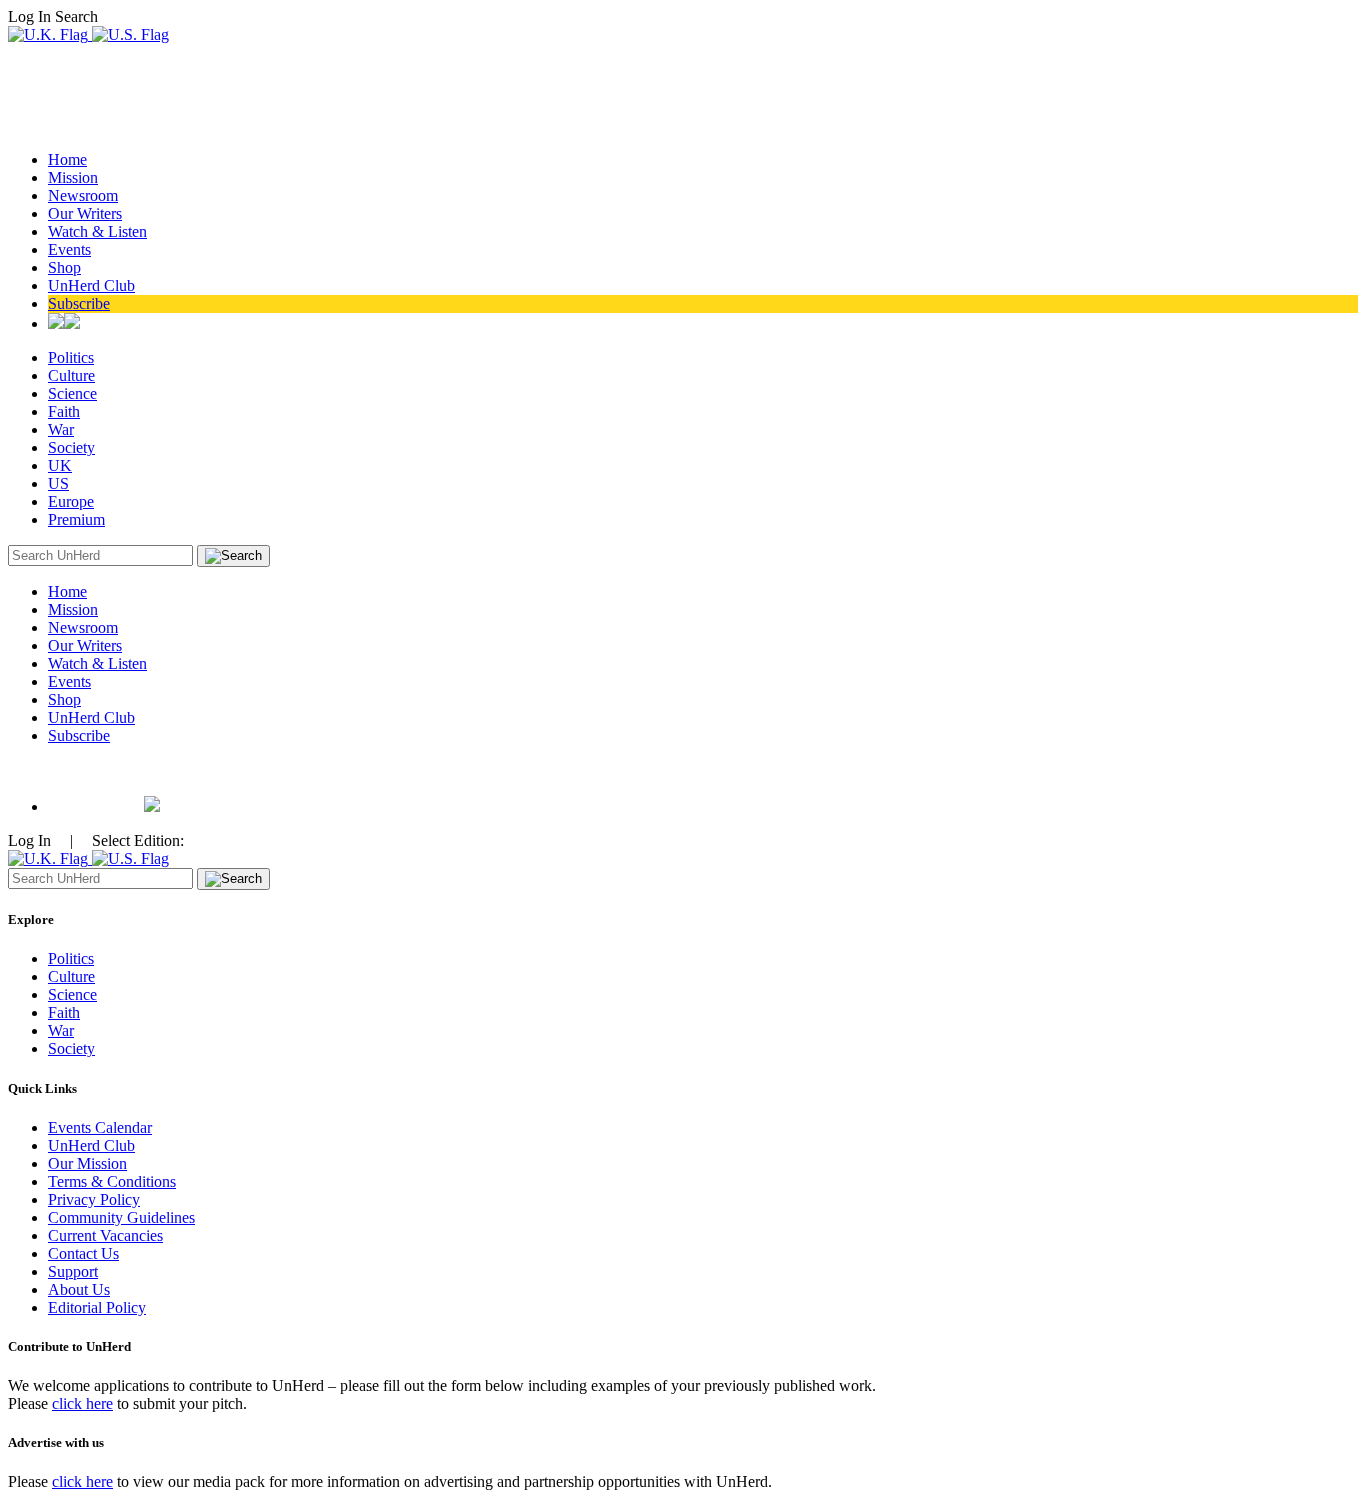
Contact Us (83, 1253)
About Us (79, 1289)
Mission (73, 177)
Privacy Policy (94, 1199)
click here (82, 1403)
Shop (64, 267)
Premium (76, 519)
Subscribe (79, 303)
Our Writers (85, 213)
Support (73, 1271)
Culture (71, 375)
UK (60, 465)
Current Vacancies (105, 1235)
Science (72, 393)
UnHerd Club (91, 285)
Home (67, 159)
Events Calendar (100, 1127)
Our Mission (87, 1163)
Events (69, 249)
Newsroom (83, 195)
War (61, 429)
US (58, 483)
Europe (71, 501)
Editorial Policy (97, 1307)
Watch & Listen (97, 231)
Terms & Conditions (112, 1181)
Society (71, 447)
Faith (64, 411)
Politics (71, 357)
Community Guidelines (121, 1217)
